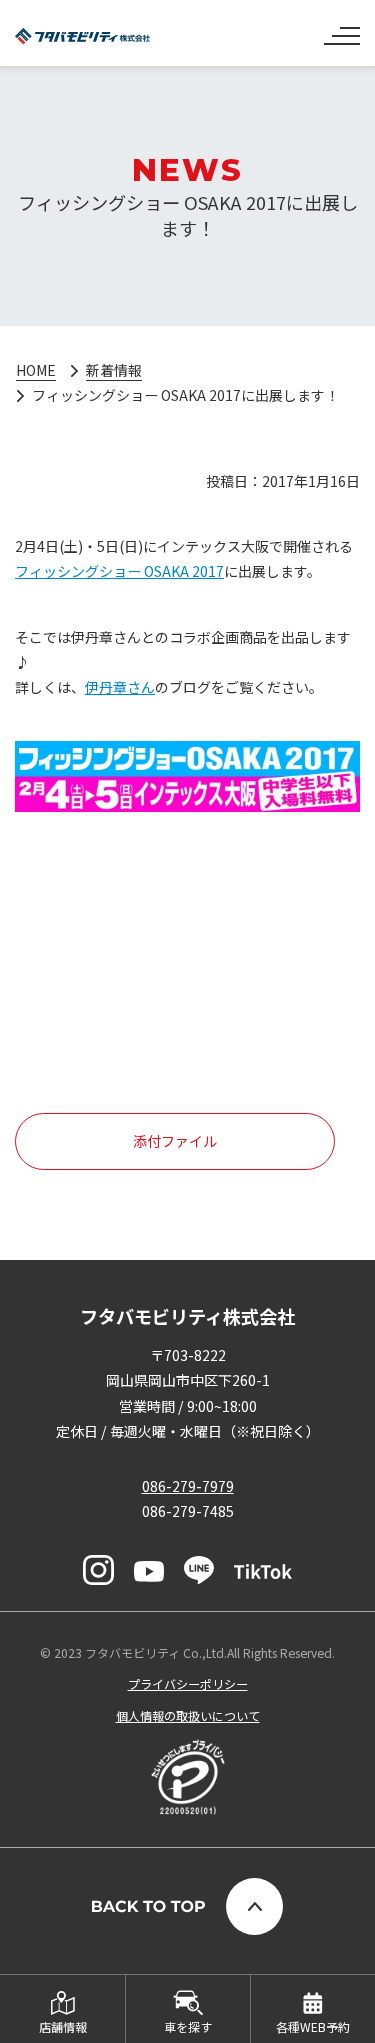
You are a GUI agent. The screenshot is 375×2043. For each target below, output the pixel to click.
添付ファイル (175, 1141)
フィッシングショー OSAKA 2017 (119, 571)
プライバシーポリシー (188, 1683)
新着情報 (114, 370)
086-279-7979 (188, 1486)
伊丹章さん (120, 687)
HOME (36, 370)
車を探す (188, 2026)
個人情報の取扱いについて (188, 1715)
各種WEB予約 (313, 2026)
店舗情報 (63, 2026)
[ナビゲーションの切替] (342, 28)
